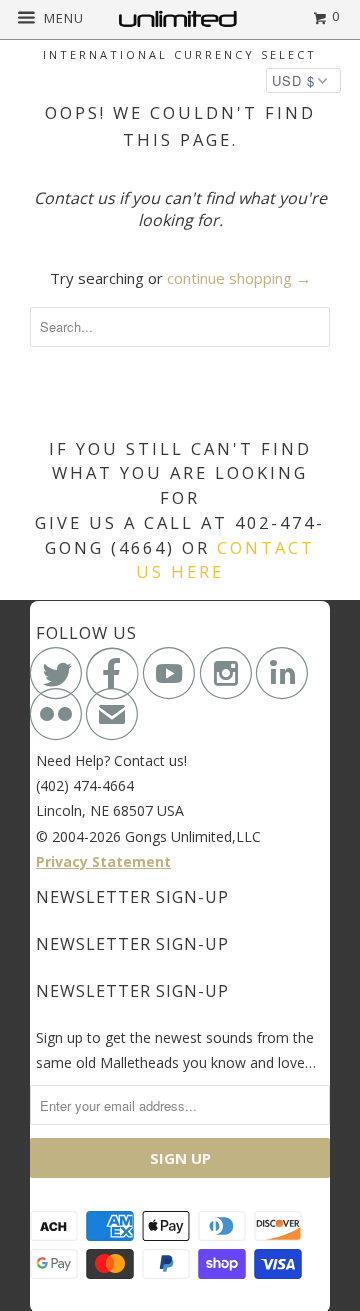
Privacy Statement (103, 861)
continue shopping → (239, 278)
